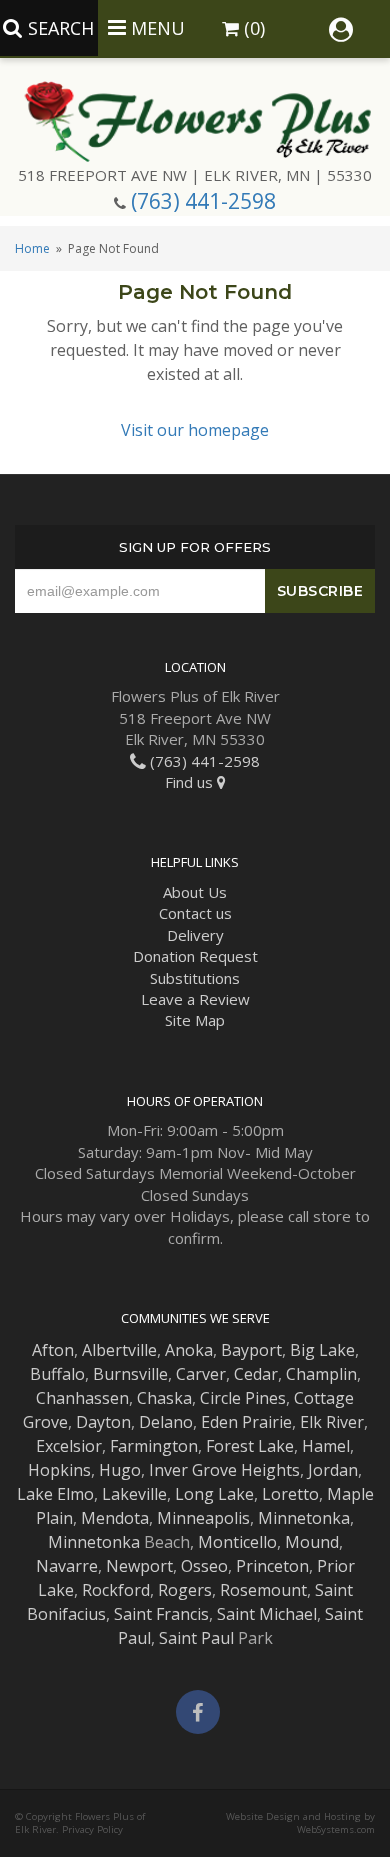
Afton (53, 1350)
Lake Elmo (55, 1494)
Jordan (333, 1470)
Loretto (290, 1494)
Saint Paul (196, 1638)
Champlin (321, 1374)
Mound (312, 1542)
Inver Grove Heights (224, 1470)
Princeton (272, 1566)
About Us (195, 892)
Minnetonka (304, 1518)
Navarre (67, 1566)
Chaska (164, 1398)
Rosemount (263, 1590)
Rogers (185, 1590)
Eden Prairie (246, 1422)
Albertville (119, 1350)
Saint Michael (267, 1614)
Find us (191, 782)
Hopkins (59, 1470)
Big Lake (322, 1350)
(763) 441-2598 (203, 201)
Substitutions (195, 978)
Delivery (195, 935)
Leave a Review (195, 999)
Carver (201, 1374)
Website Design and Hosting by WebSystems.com (300, 1823)
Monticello (237, 1542)
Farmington (154, 1446)
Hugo (120, 1470)
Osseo (204, 1566)
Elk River (332, 1422)
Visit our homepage (195, 430)
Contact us (195, 913)
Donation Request (195, 956)
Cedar (256, 1374)
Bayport (251, 1350)
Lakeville (134, 1494)
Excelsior (69, 1446)
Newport (139, 1566)
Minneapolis (203, 1518)
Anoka (189, 1350)
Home (32, 248)
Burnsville (130, 1374)
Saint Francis (161, 1614)
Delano (166, 1422)
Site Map (195, 1020)
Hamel (326, 1446)
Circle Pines (243, 1398)
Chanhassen (82, 1398)
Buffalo (57, 1374)
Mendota (115, 1518)
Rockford (116, 1590)
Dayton (103, 1422)
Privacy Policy (92, 1829)
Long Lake (214, 1494)
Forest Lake (250, 1446)
